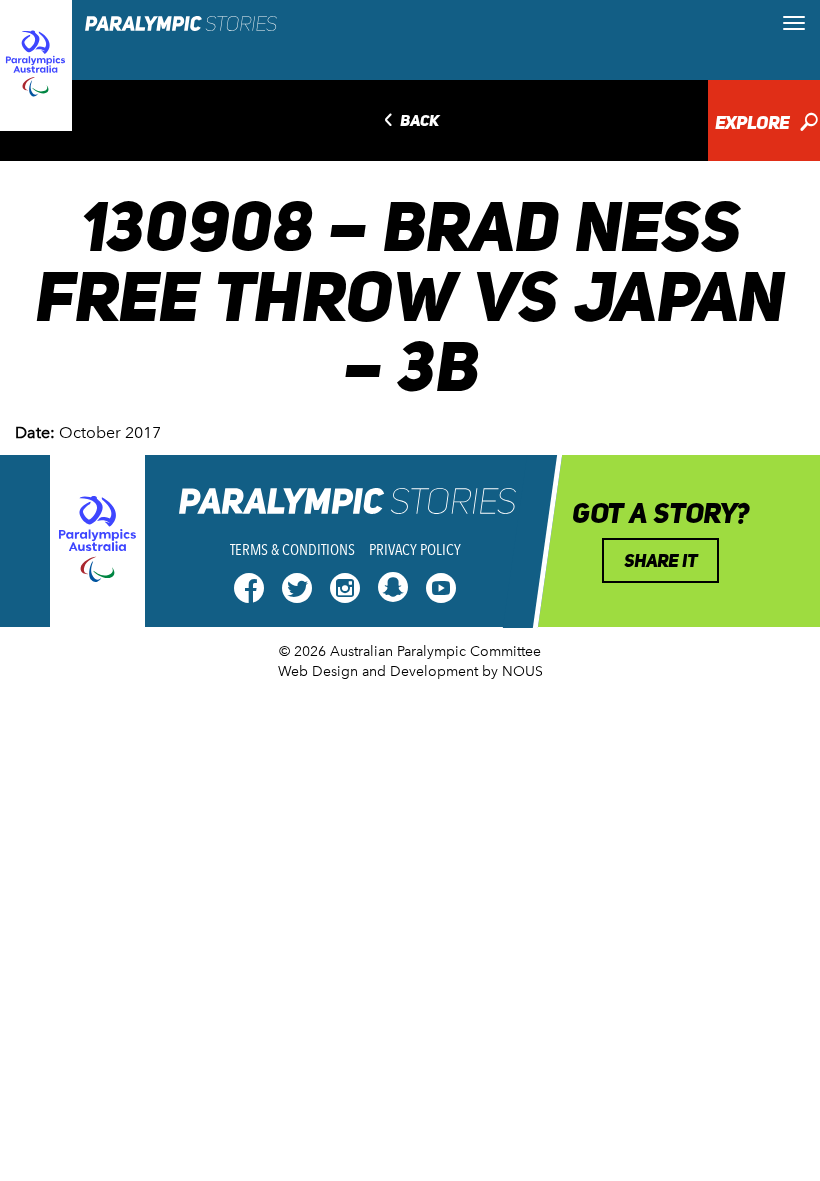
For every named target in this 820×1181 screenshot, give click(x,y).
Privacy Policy (415, 549)
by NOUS (512, 671)
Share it (660, 560)
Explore (766, 124)
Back (409, 121)
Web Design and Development (378, 671)
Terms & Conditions (292, 549)
